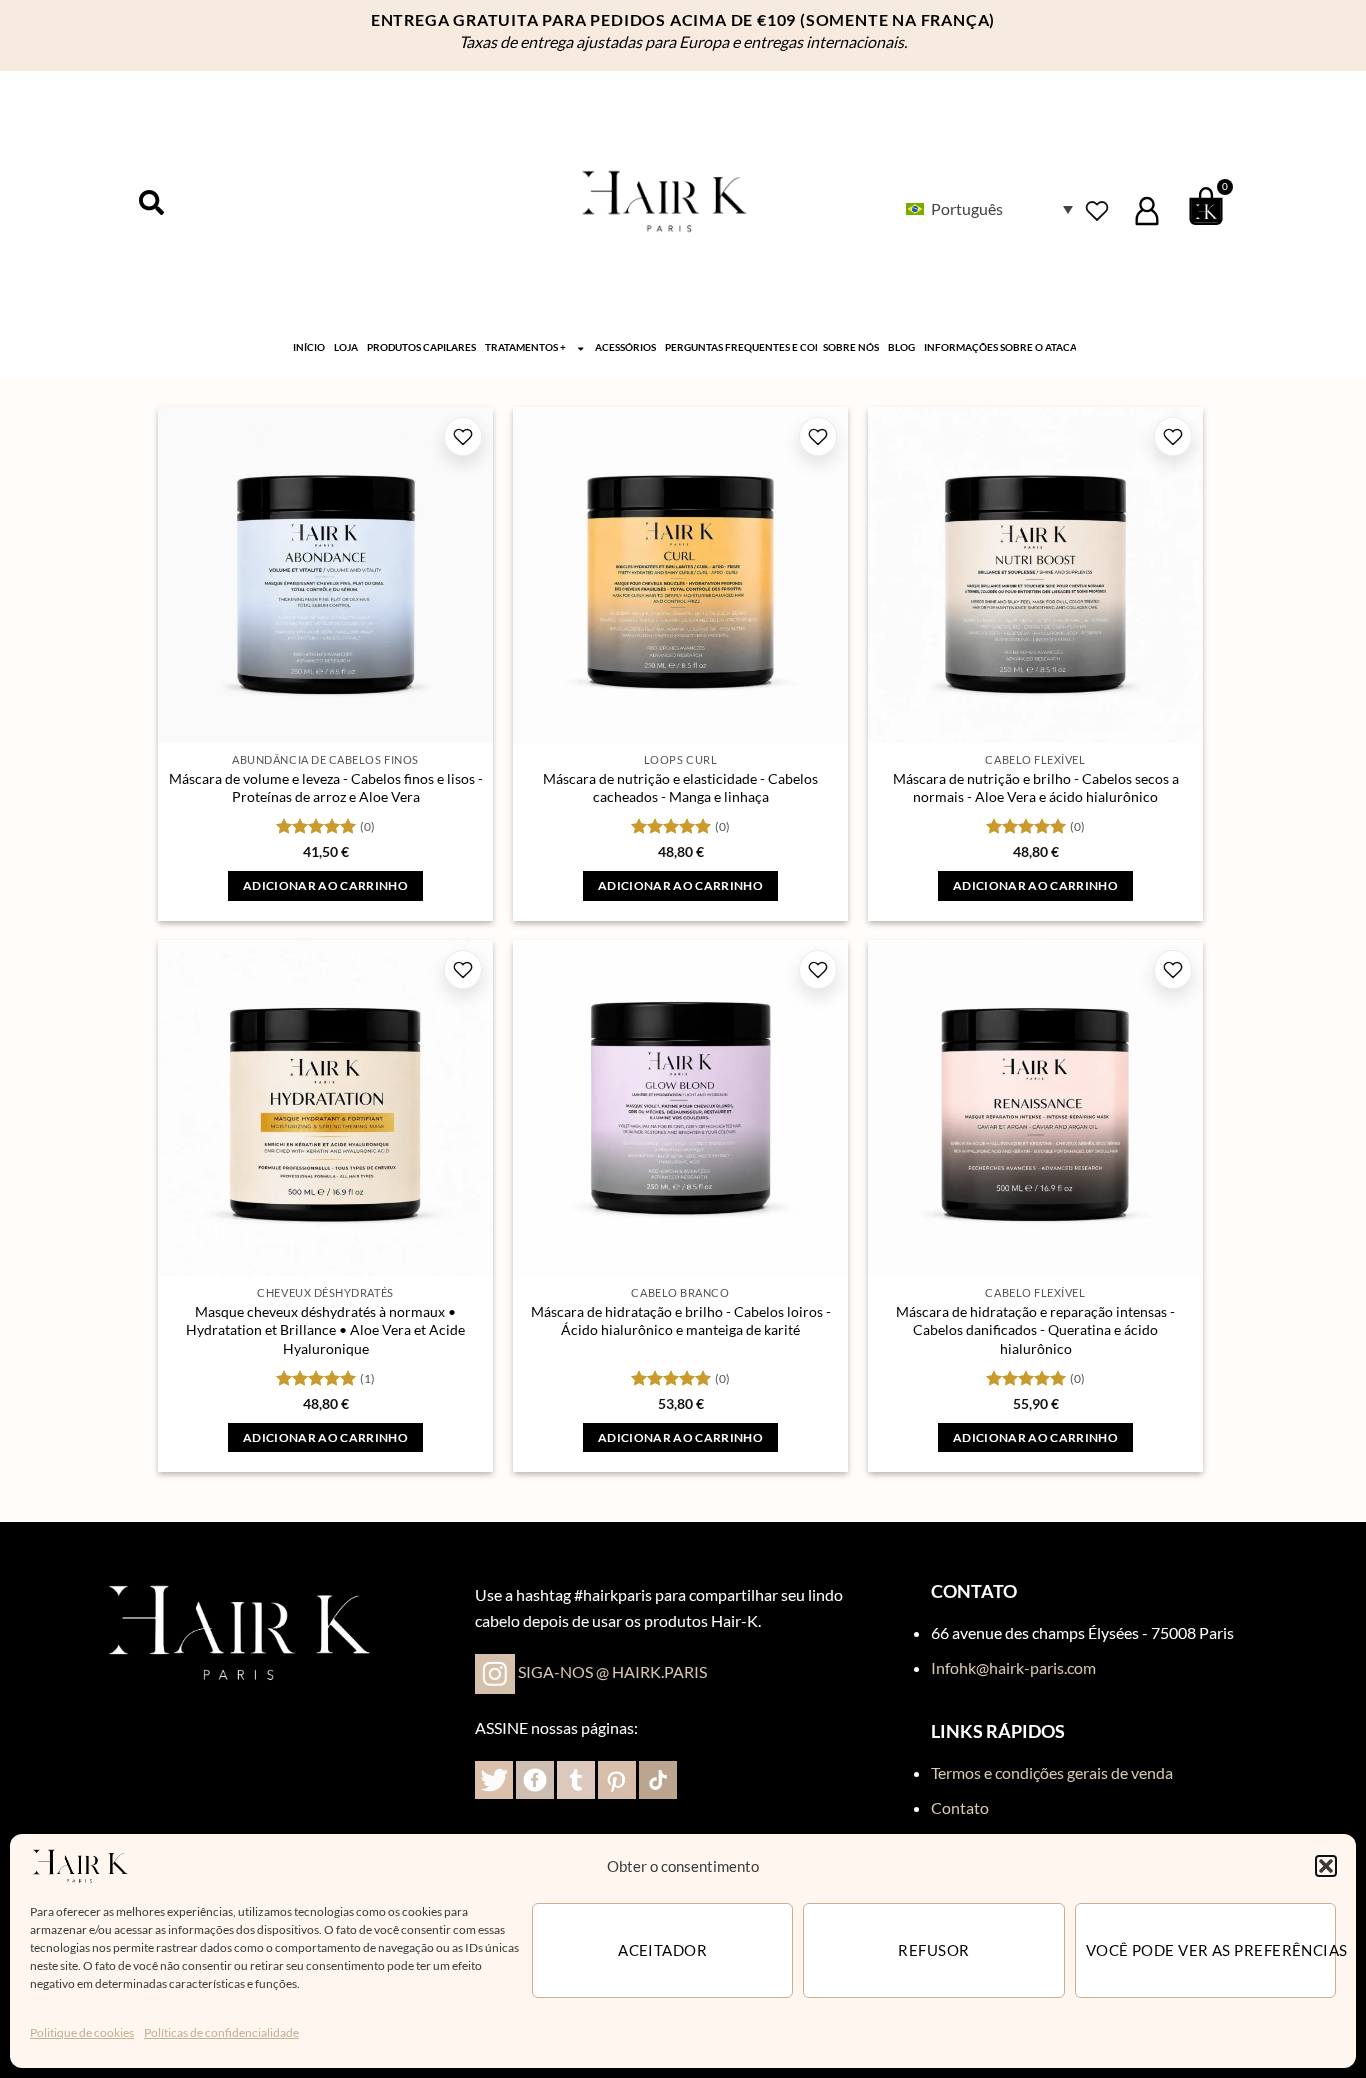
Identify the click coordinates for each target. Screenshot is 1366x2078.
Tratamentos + (525, 347)
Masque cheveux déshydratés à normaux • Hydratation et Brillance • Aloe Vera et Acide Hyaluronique (325, 1330)
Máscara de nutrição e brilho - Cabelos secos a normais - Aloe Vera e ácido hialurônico (1036, 788)
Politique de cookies (82, 2032)
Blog (901, 347)
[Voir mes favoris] (1097, 210)
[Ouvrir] (151, 202)
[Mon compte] (1147, 211)
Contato (960, 1807)
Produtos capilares (421, 347)
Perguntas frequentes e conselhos (741, 347)
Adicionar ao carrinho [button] (325, 885)
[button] (1326, 1866)
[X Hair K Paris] (494, 1777)
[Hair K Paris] (80, 1863)
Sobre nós (851, 347)
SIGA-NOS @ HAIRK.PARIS (612, 1671)
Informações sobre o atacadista (1000, 347)
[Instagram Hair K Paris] (495, 1671)
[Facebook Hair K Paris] (535, 1777)
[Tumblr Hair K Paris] (576, 1777)
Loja (346, 347)
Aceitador (662, 1950)
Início (309, 347)
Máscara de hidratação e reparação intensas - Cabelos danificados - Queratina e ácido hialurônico (1035, 1330)
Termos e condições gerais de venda (1052, 1772)
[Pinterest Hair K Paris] (615, 1777)
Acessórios (625, 347)
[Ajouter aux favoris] (463, 436)
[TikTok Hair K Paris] (656, 1777)
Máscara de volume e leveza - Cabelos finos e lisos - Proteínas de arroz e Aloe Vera (326, 788)
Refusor (933, 1950)
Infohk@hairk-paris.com (1013, 1667)
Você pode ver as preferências (1211, 1950)
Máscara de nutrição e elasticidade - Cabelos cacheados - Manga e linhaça (680, 788)
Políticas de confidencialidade (221, 2032)
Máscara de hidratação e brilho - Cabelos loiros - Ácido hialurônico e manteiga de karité (681, 1321)
